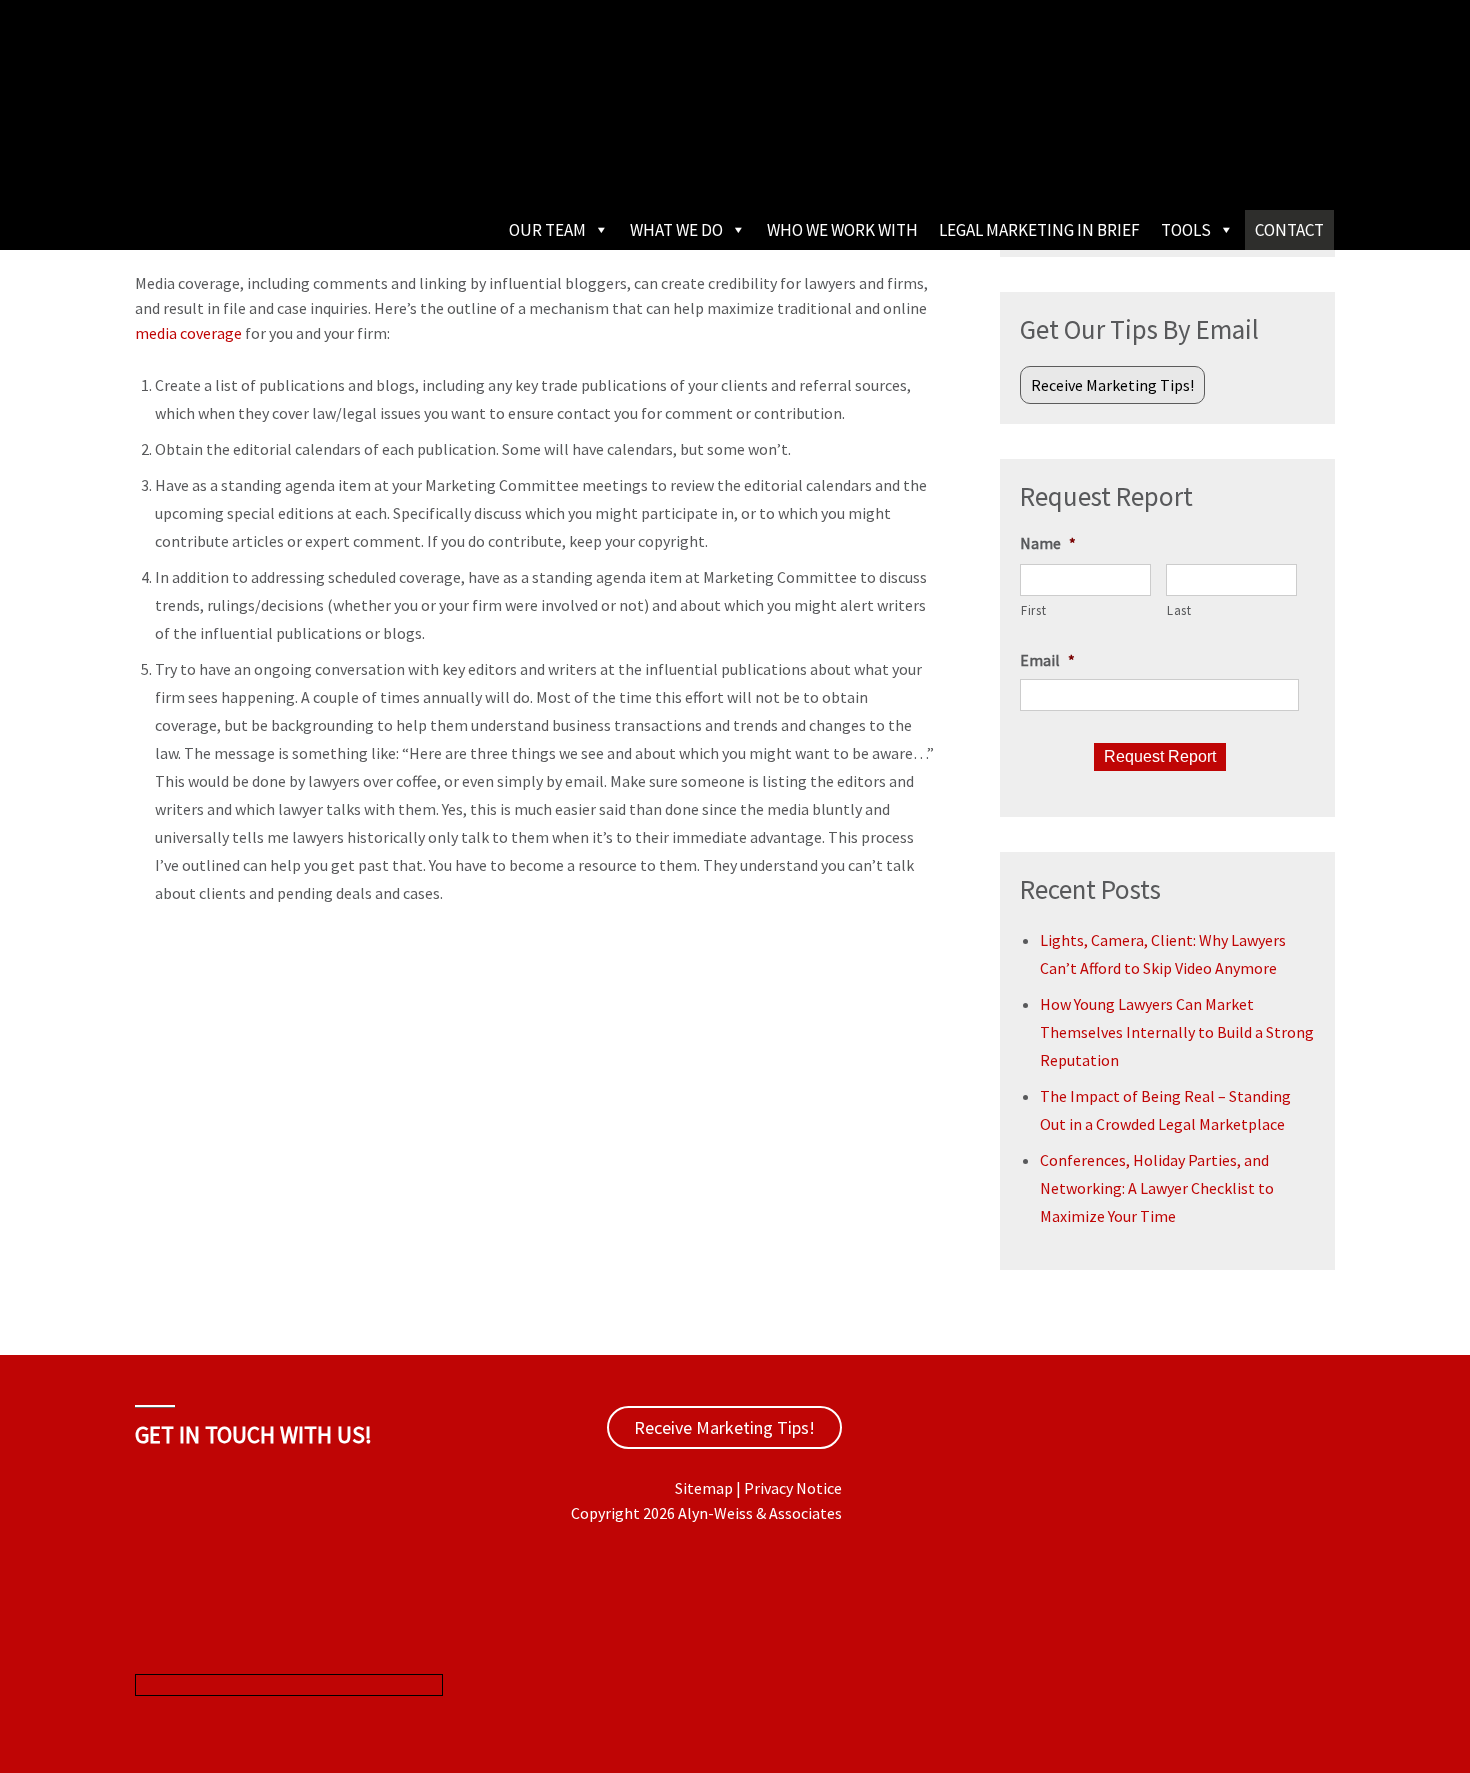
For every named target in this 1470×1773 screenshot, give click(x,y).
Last (1179, 610)
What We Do (676, 230)
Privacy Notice (793, 1488)
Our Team (547, 230)
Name (1048, 543)
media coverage (188, 333)
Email (1047, 660)
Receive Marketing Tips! (1112, 385)
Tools (1186, 230)
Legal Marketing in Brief (1039, 230)
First (1033, 610)
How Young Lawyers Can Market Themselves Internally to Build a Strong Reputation (1177, 1032)
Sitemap (704, 1488)
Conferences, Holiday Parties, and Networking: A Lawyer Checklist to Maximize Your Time (1157, 1188)
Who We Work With (842, 230)
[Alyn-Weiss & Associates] (285, 149)
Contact (1289, 230)
